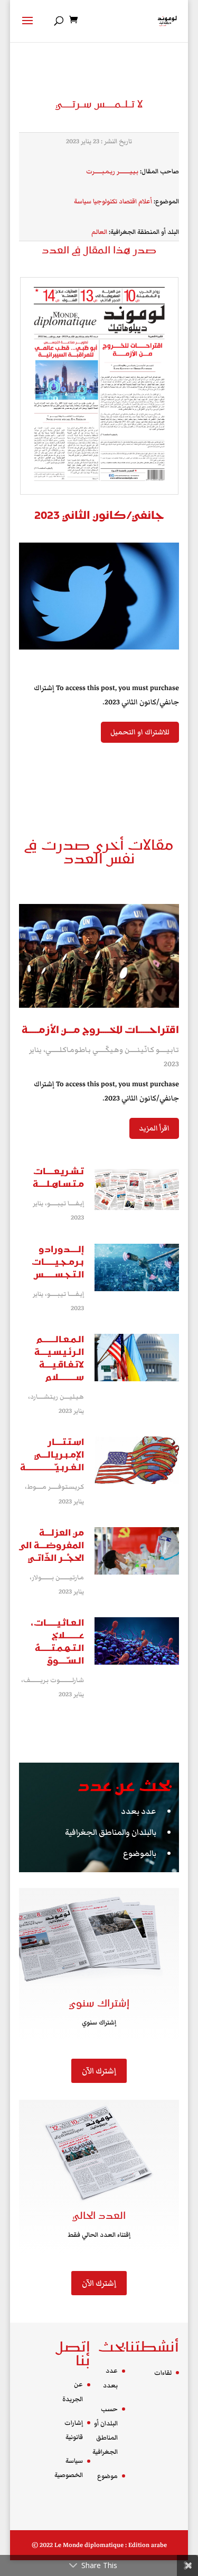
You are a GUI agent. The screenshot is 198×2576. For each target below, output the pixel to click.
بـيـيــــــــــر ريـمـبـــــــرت (112, 171)
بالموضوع (140, 1853)
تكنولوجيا (105, 201)
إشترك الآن (99, 2071)
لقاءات (163, 2373)
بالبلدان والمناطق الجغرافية (111, 1832)
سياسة (83, 201)
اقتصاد (128, 201)
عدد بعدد (139, 1811)
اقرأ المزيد (154, 1128)
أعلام (145, 201)
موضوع (107, 2476)
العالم (99, 232)
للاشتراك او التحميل (140, 732)
